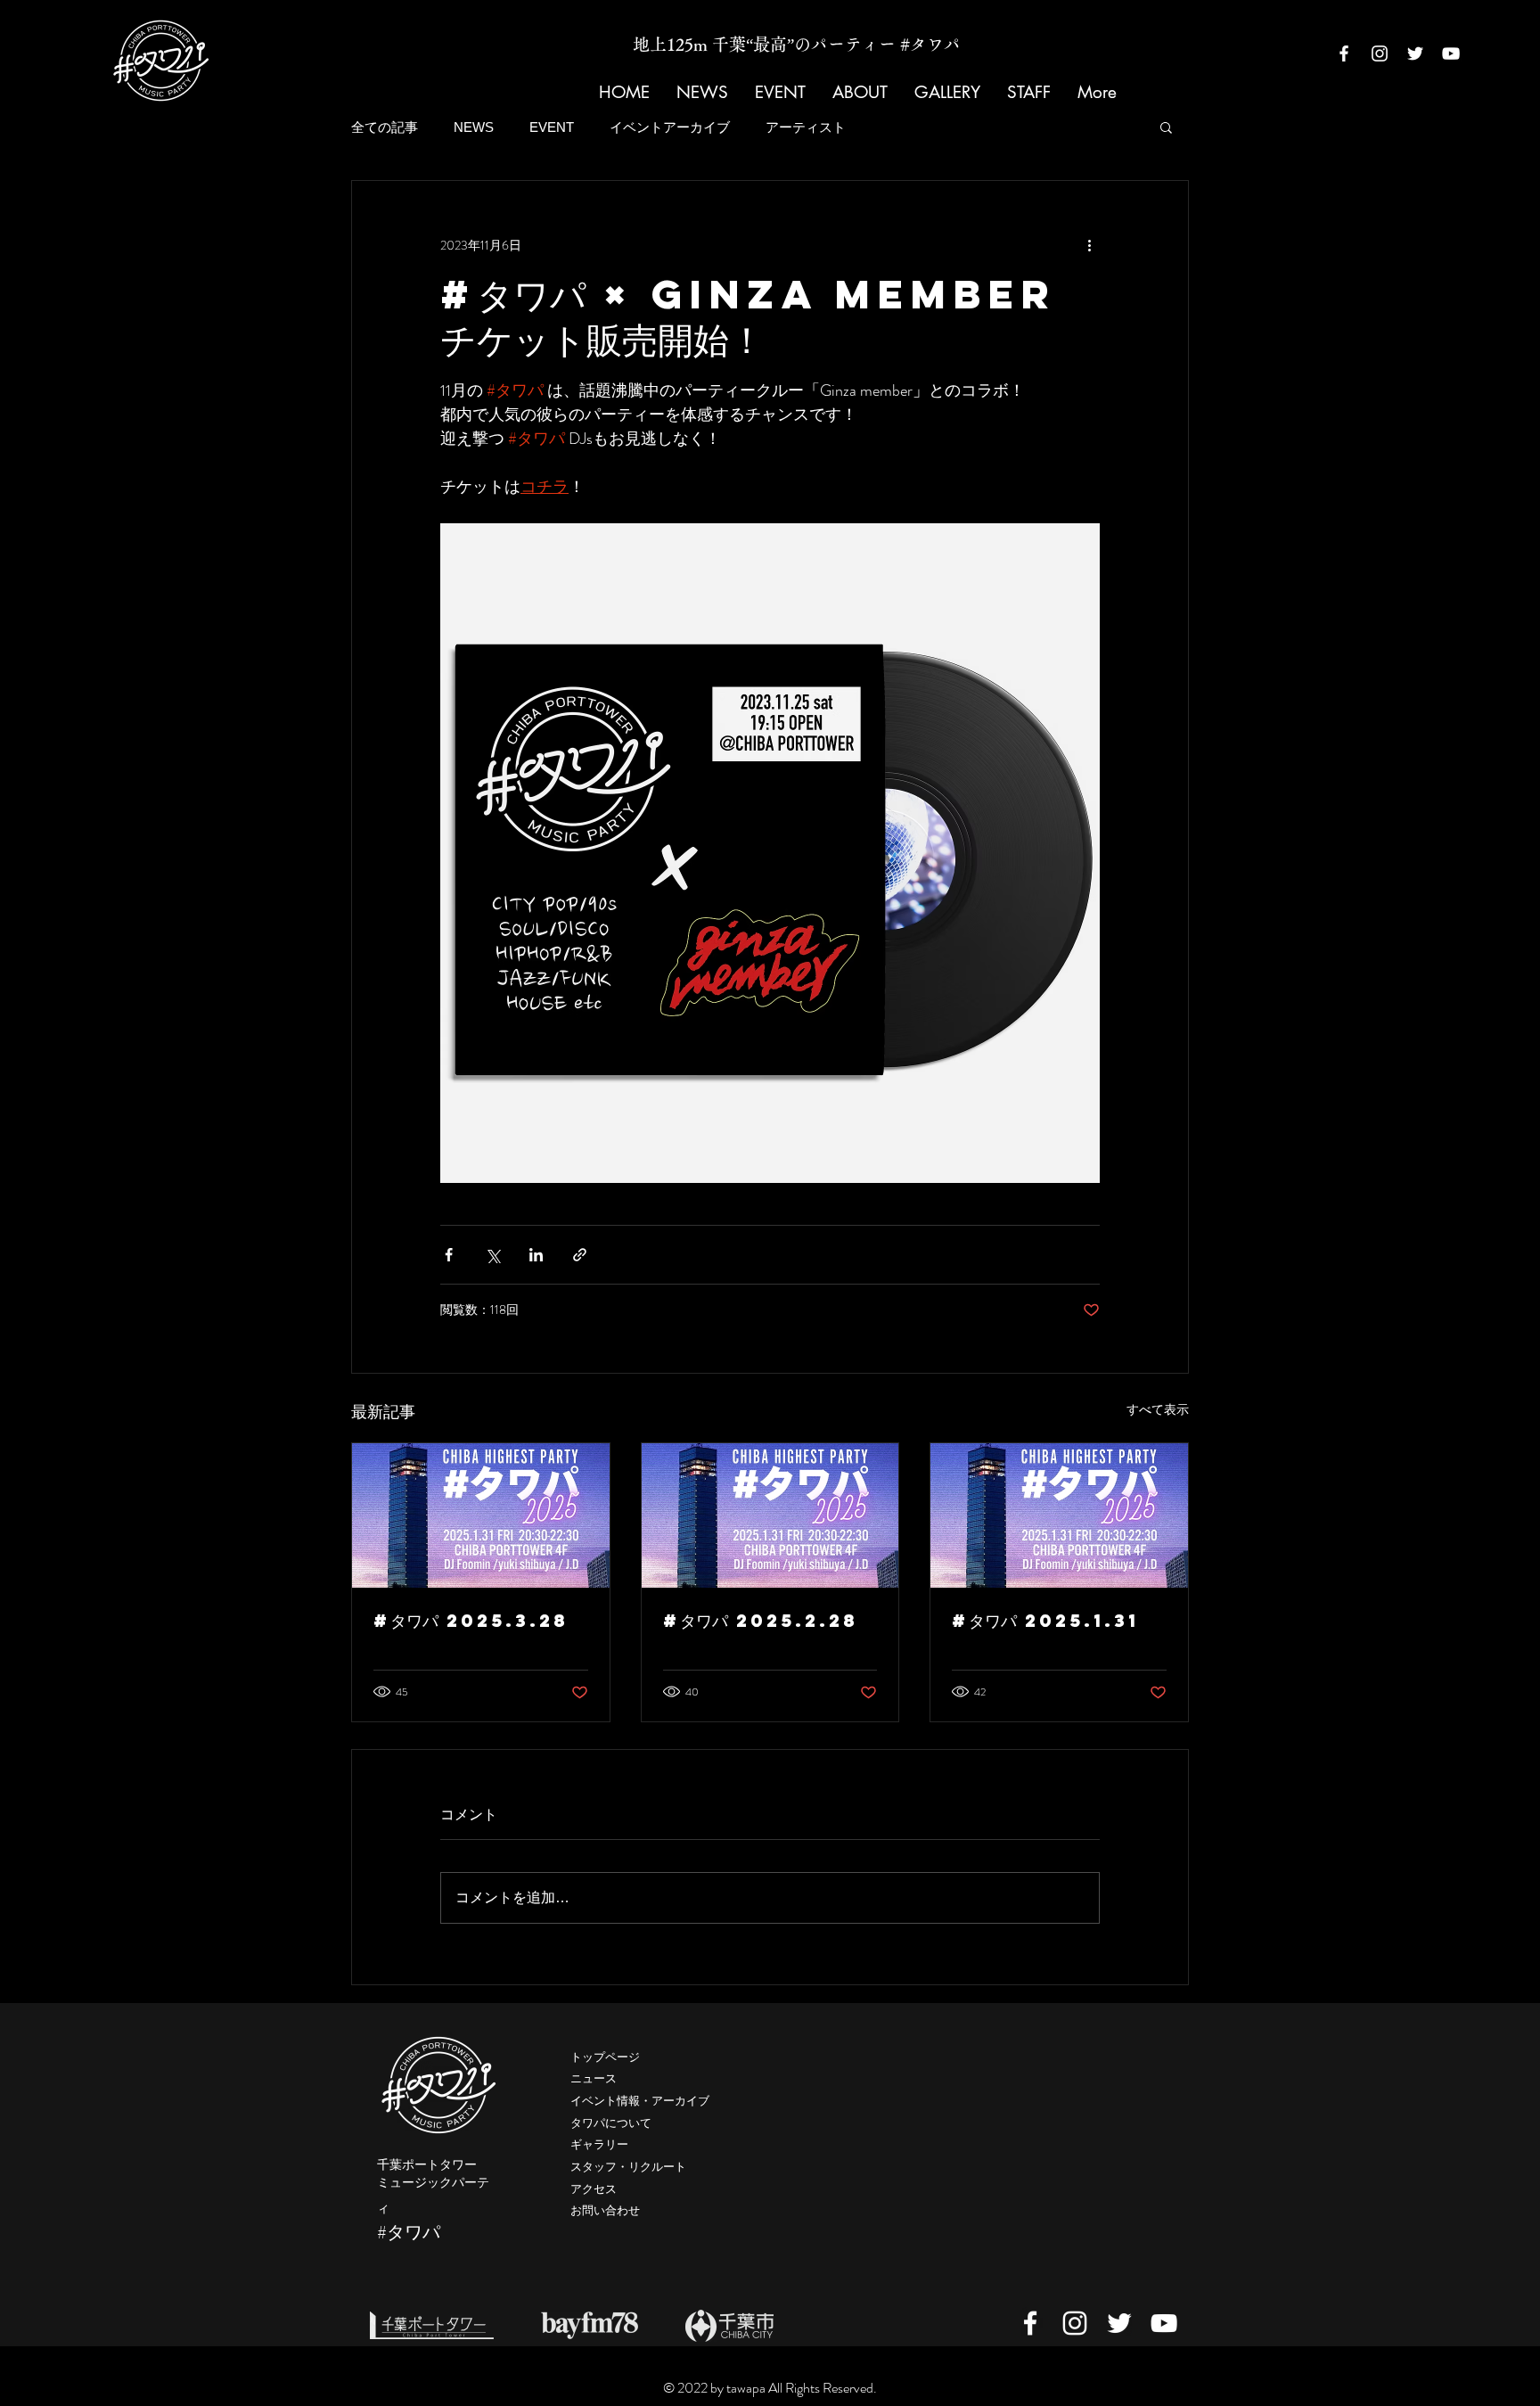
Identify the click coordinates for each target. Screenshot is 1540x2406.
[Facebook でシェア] (449, 1255)
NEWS (474, 127)
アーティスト (806, 127)
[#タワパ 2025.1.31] (1059, 1515)
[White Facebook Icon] (1344, 53)
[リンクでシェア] (580, 1255)
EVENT (552, 127)
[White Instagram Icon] (1380, 53)
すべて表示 (1158, 1409)
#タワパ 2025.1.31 (1045, 1620)
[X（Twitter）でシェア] (492, 1255)
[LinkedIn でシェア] (536, 1255)
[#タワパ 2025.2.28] (770, 1515)
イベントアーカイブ (670, 127)
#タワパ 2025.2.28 (761, 1620)
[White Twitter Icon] (1415, 53)
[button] (1166, 127)
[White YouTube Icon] (1451, 53)
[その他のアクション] (1089, 245)
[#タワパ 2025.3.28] (481, 1515)
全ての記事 (385, 127)
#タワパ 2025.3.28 (471, 1620)
